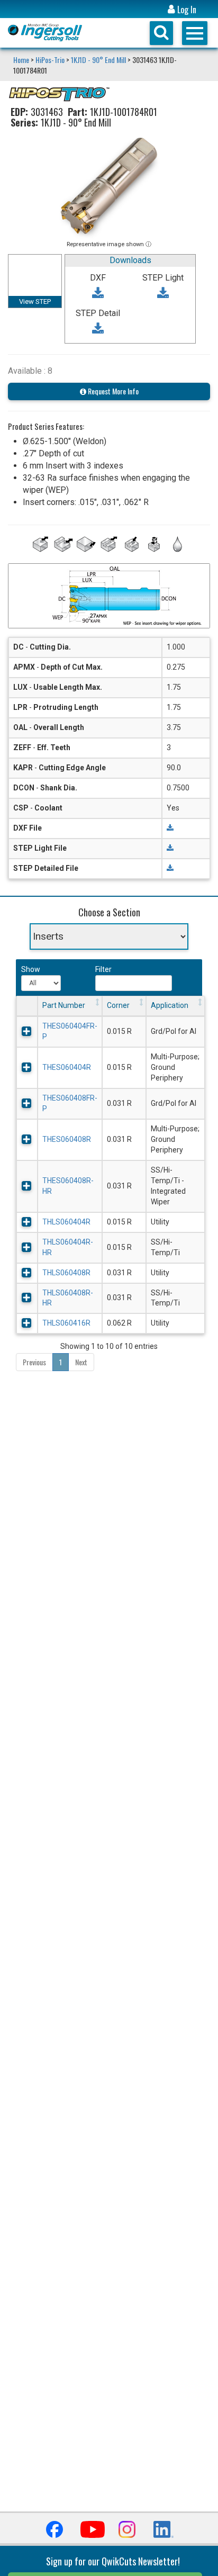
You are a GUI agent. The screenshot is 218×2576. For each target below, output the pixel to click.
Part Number (64, 1005)
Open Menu (195, 33)
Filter (103, 969)
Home (22, 60)
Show (30, 969)
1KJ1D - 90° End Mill (98, 60)
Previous (34, 1362)
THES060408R (67, 1139)
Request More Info (112, 391)
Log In (186, 10)
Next (81, 1362)
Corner (118, 1005)
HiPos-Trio (50, 60)
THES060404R (67, 1067)
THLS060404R (66, 1222)
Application (170, 1005)
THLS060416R (66, 1323)
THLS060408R (66, 1273)
